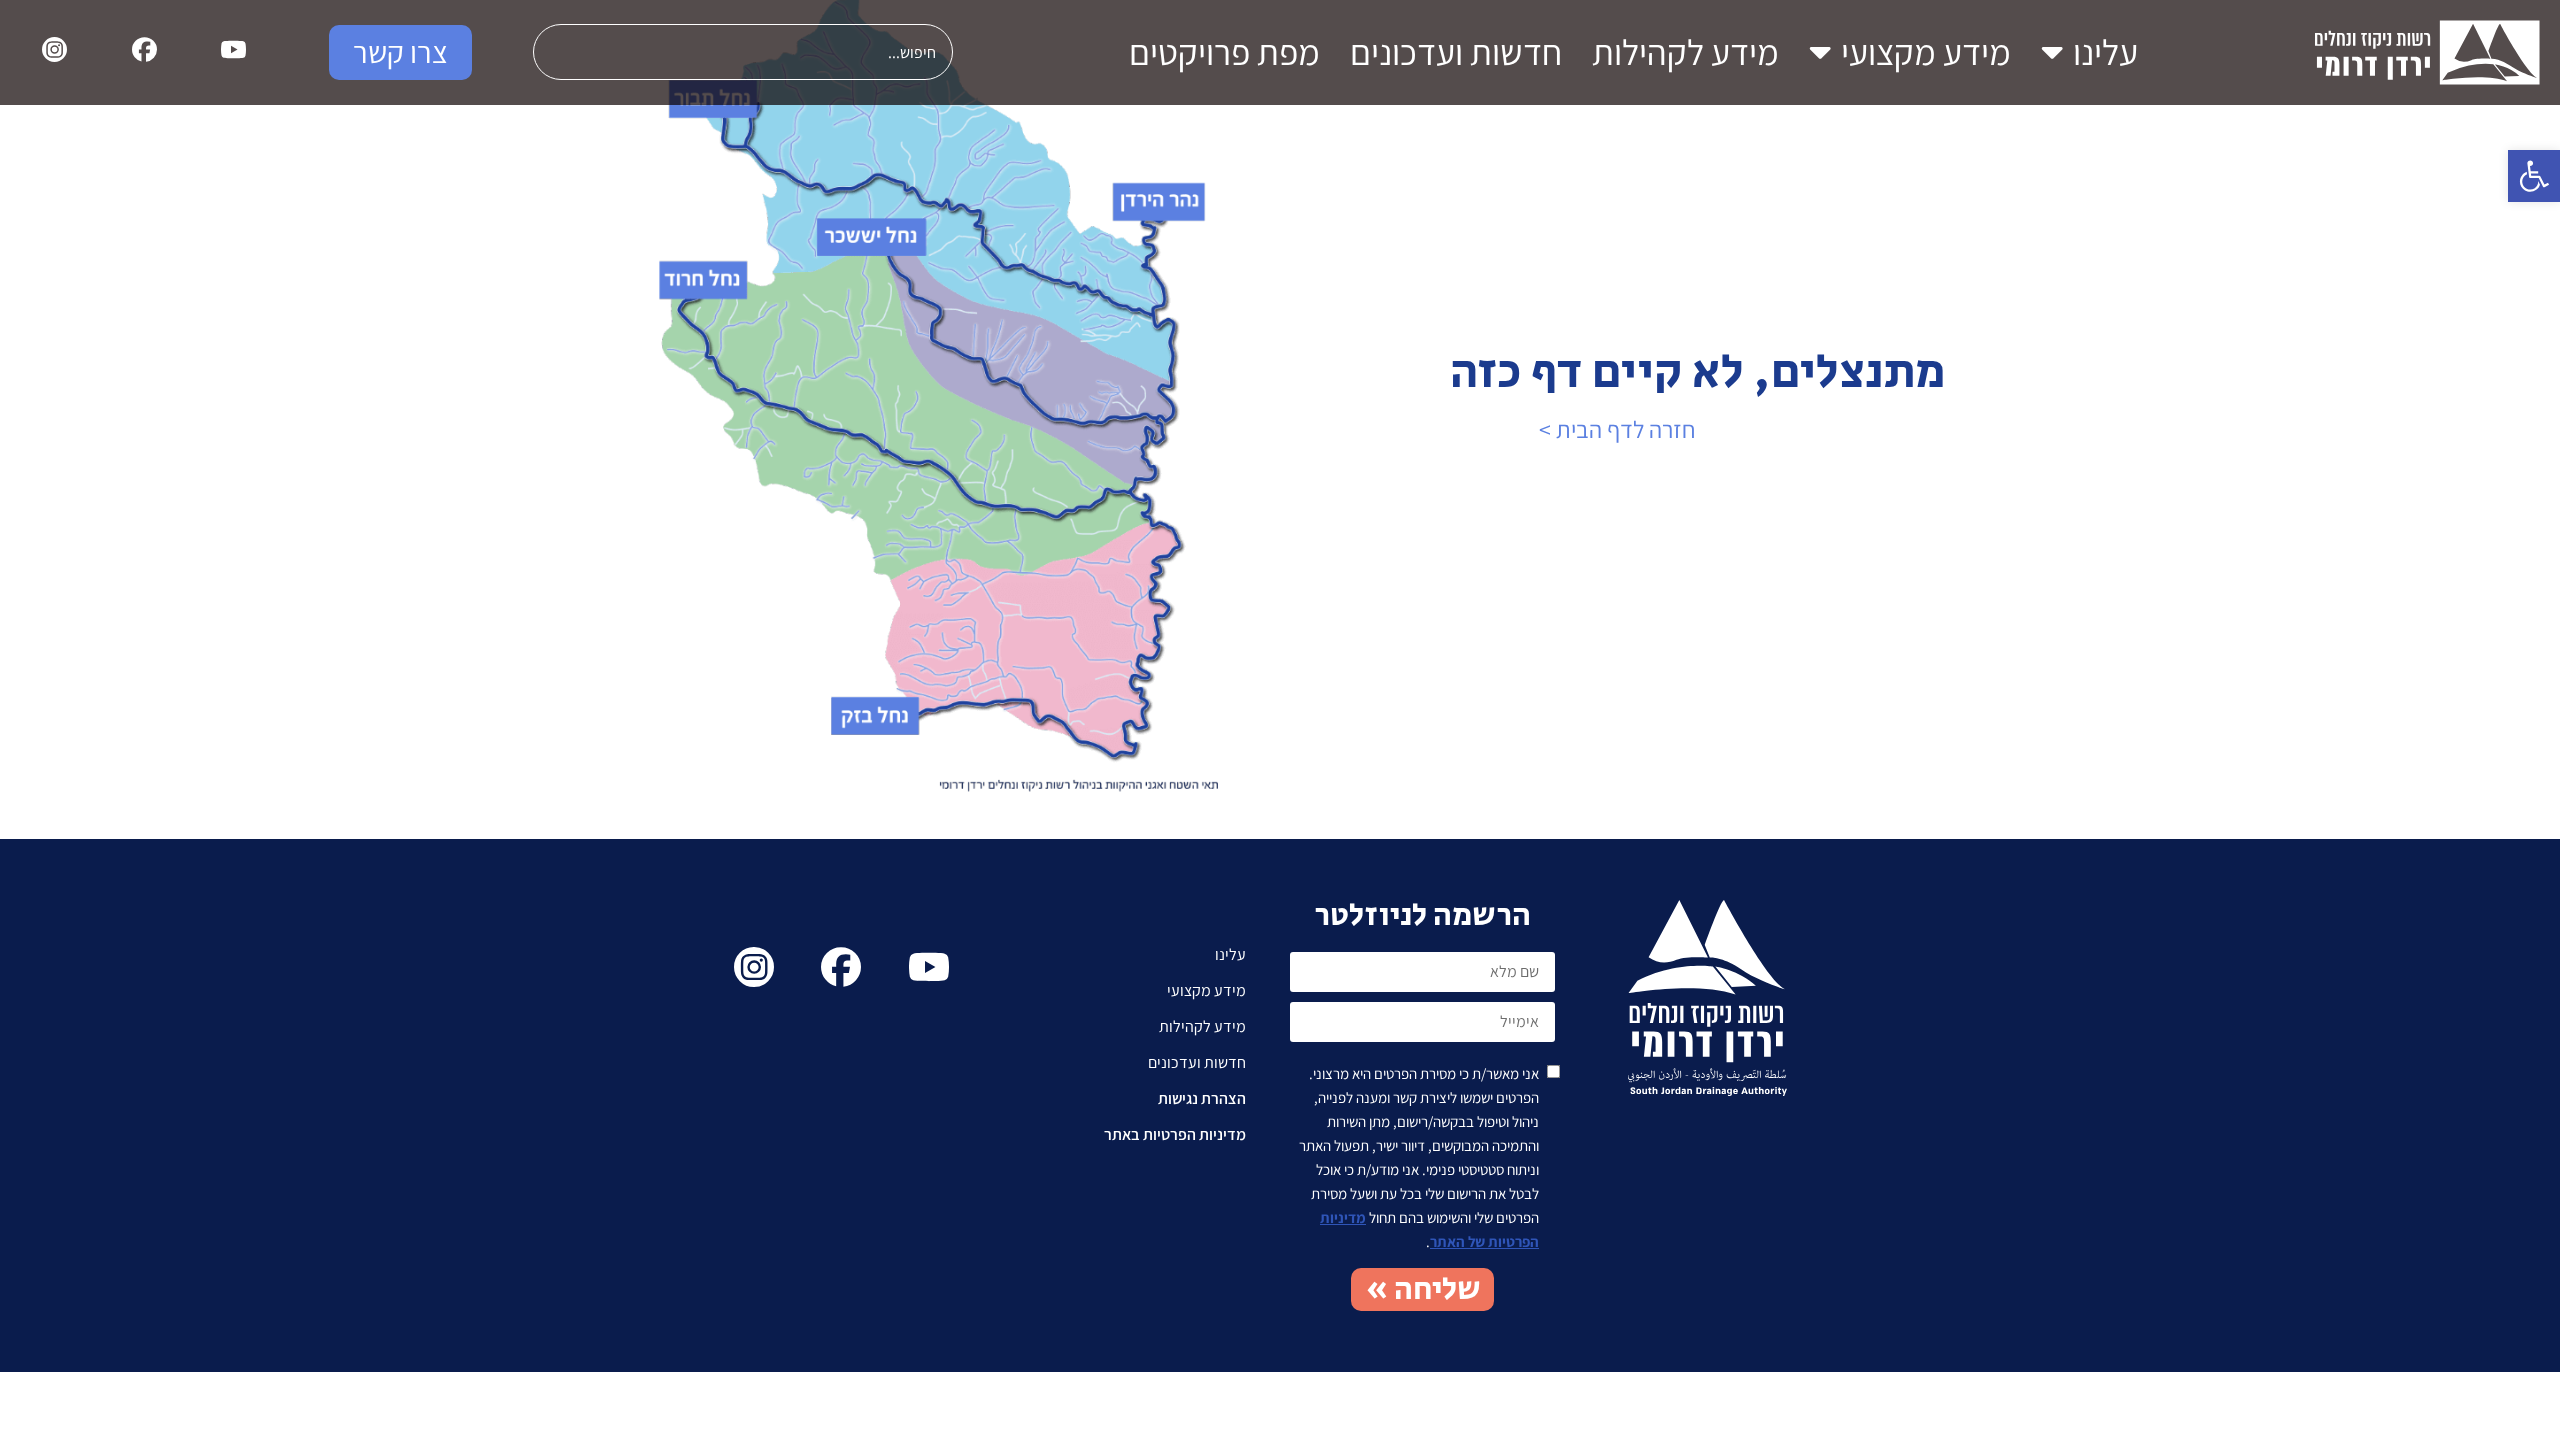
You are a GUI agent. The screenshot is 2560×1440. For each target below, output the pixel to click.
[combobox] (743, 52)
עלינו (2105, 51)
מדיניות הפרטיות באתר (1175, 1134)
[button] (2534, 176)
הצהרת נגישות (1202, 1098)
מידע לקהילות (1685, 51)
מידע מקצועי (1926, 51)
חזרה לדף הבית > (1617, 429)
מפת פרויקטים (1224, 51)
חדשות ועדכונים (1456, 51)
